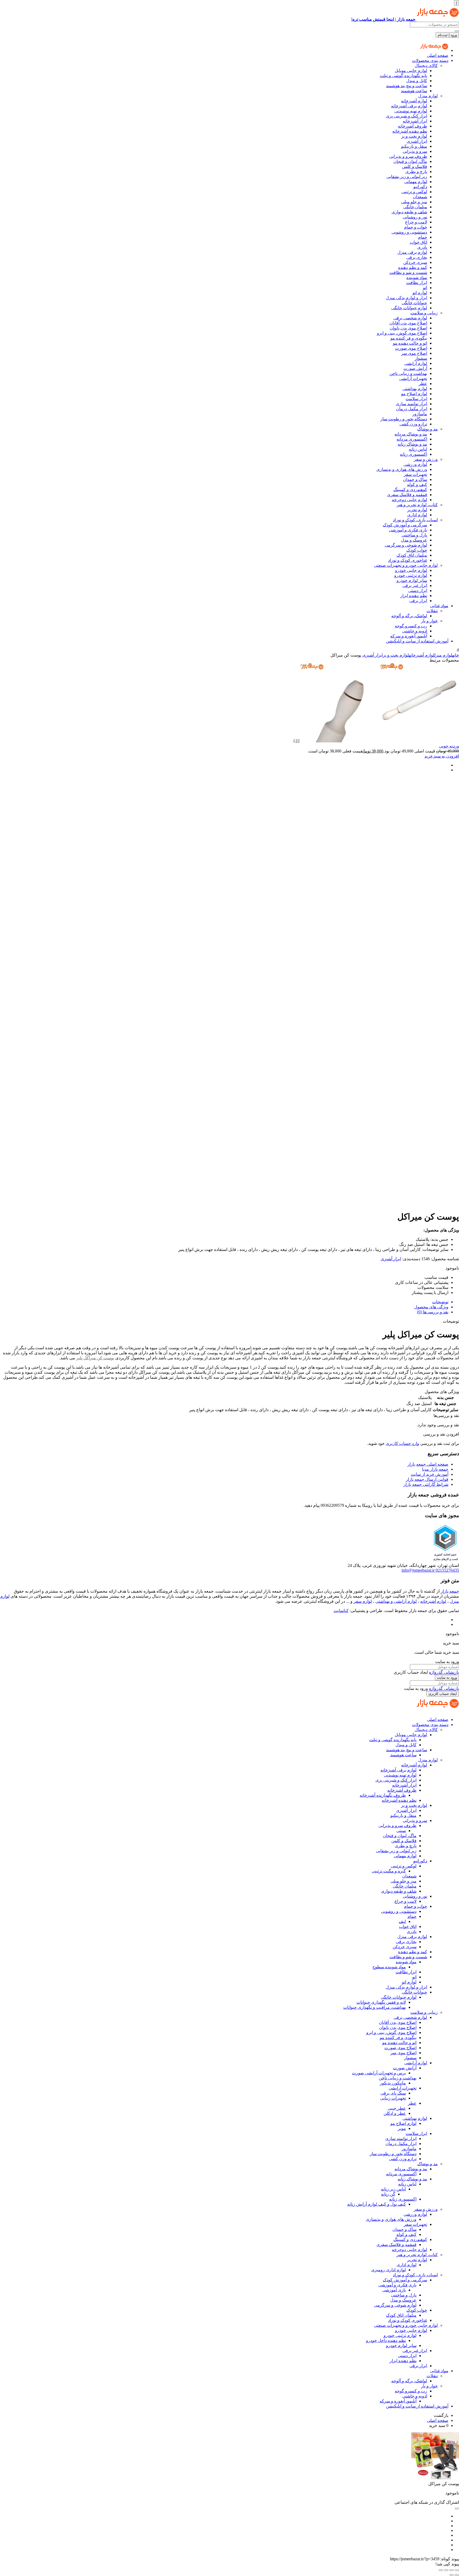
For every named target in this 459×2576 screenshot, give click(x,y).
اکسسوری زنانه (413, 454)
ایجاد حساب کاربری (443, 1694)
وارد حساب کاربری (402, 1443)
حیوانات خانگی (414, 303)
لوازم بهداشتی (415, 389)
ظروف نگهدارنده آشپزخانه (383, 1795)
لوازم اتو (420, 293)
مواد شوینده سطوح (389, 1967)
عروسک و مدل (414, 540)
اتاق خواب (418, 242)
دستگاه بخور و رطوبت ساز (404, 419)
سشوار (421, 358)
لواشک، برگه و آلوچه (409, 616)
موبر (402, 2128)
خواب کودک (417, 550)
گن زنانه (388, 2194)
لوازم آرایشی (416, 363)
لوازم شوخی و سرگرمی (406, 545)
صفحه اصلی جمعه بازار (428, 1464)
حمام (423, 237)
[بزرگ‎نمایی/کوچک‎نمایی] (457, 2570)
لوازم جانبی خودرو (411, 570)
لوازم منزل (428, 96)
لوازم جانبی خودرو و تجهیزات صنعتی (406, 565)
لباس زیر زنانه (393, 2189)
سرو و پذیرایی (415, 151)
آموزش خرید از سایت (430, 1474)
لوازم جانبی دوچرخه (409, 500)
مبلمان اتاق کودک (412, 555)
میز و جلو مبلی (414, 202)
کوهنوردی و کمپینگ (410, 490)
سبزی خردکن (415, 262)
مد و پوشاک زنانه (412, 444)
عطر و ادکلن (395, 2113)
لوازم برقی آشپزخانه (409, 106)
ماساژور (420, 414)
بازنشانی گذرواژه (444, 1672)
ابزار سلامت (416, 399)
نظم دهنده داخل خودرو (386, 2340)
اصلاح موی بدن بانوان (408, 328)
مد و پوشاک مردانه (411, 434)
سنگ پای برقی (393, 2093)
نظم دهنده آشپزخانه (410, 131)
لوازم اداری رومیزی (388, 2270)
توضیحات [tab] (440, 1302)
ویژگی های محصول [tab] (431, 1307)
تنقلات (432, 611)
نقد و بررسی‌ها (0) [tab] (433, 1312)
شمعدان (420, 197)
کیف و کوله (417, 485)
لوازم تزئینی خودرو (411, 575)
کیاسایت (341, 1611)
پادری (422, 247)
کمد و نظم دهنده (413, 267)
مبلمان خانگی (415, 207)
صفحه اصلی (438, 55)
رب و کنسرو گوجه (411, 626)
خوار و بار (429, 621)
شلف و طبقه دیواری (409, 212)
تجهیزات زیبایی (393, 2098)
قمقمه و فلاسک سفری (407, 495)
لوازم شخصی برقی (410, 318)
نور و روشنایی (415, 217)
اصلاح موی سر (414, 353)
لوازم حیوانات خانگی (409, 308)
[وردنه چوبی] (379, 741)
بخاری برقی (417, 257)
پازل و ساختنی (414, 535)
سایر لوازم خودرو (412, 580)
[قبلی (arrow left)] (457, 2575)
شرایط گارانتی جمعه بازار (426, 1484)
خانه (456, 655)
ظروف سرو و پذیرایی (408, 156)
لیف (402, 1921)
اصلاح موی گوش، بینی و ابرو (402, 333)
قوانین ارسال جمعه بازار (427, 1479)
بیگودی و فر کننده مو (409, 338)
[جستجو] (457, 31)
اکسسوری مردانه (412, 439)
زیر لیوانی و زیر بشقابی (407, 177)
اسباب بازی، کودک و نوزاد (415, 520)
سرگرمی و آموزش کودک (405, 525)
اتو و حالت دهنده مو (410, 343)
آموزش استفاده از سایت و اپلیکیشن (417, 641)
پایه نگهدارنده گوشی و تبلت (403, 76)
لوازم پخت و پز (414, 136)
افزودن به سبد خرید (442, 756)
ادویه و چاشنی (415, 631)
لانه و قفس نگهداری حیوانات (381, 2002)
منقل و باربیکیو (414, 146)
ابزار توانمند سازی (411, 404)
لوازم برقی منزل (412, 252)
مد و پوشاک (428, 429)
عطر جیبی (397, 2108)
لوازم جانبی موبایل (411, 71)
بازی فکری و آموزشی (408, 530)
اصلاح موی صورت (411, 348)
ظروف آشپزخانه (413, 126)
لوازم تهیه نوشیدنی (411, 111)
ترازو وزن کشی (413, 424)
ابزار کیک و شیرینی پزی (407, 116)
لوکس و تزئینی (414, 192)
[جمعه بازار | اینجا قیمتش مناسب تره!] (434, 50)
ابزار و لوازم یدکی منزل (406, 298)
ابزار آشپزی (417, 141)
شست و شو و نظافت (408, 272)
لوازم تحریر (417, 510)
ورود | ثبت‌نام (447, 35)
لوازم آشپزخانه (414, 101)
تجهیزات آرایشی (413, 378)
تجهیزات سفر (415, 474)
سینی (401, 1831)
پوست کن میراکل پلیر (95, 1358)
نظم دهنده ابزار (414, 596)
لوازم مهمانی (416, 182)
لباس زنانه (418, 449)
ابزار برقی (418, 601)
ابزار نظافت (417, 283)
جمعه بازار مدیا (435, 1469)
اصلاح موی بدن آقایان (408, 323)
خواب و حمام (416, 227)
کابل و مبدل (417, 81)
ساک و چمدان (415, 479)
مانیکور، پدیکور (393, 2083)
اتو (425, 288)
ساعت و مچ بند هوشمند (407, 86)
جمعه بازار (450, 1591)
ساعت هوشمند (414, 91)
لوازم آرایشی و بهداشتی (396, 1601)
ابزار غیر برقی (415, 585)
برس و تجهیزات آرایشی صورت (379, 2073)
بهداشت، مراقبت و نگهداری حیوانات (375, 2007)
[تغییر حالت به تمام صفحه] (452, 2570)
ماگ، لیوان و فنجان (410, 161)
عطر (423, 384)
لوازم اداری (417, 515)
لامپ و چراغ (416, 222)
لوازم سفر (363, 1601)
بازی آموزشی (394, 2290)
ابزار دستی (418, 591)
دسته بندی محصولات (430, 60)
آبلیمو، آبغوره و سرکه (409, 636)
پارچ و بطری (416, 172)
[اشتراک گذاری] (446, 2570)
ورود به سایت (447, 1678)
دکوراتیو (420, 187)
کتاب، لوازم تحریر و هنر (417, 505)
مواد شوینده (417, 278)
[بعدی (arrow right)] (452, 2575)
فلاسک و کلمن (415, 166)
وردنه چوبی (449, 746)
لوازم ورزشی (415, 464)
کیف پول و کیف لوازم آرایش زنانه (377, 2204)
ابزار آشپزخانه (415, 121)
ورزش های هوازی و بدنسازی (402, 469)
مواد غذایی (439, 606)
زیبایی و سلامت (424, 313)
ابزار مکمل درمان (412, 409)
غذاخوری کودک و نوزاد (408, 560)
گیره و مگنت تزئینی (389, 1871)
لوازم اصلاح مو (414, 394)
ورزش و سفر (426, 459)
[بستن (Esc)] (441, 2570)
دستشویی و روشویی (409, 232)
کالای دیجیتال (426, 65)
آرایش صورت (415, 368)
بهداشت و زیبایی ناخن (408, 373)
